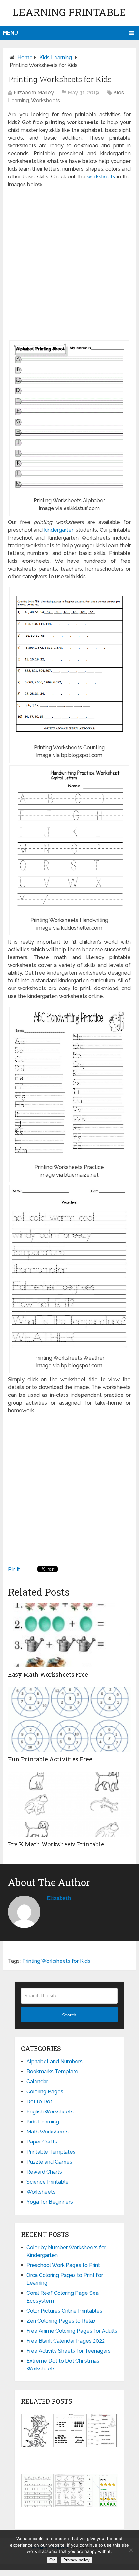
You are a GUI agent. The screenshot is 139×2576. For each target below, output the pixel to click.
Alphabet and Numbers (55, 2062)
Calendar (37, 2082)
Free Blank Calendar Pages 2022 (66, 2341)
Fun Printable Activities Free (50, 1759)
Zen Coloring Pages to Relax (61, 2321)
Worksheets (45, 100)
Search (69, 2015)
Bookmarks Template (52, 2072)
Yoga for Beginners (50, 2202)
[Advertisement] (69, 264)
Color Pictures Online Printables (64, 2311)
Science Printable (48, 2182)
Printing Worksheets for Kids (56, 1961)
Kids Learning (56, 57)
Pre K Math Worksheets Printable (56, 1844)
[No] (131, 2550)
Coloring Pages (45, 2092)
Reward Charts (44, 2172)
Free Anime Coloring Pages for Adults (72, 2331)
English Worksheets (50, 2112)
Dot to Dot (39, 2102)
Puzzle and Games (49, 2162)
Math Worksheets (48, 2132)
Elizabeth (59, 1898)
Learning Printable (69, 12)
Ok (52, 2560)
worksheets (101, 177)
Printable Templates (51, 2152)
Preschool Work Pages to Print (63, 2265)
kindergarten (59, 530)
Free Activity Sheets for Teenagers (69, 2351)
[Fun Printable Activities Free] (69, 1720)
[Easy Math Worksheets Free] (69, 1635)
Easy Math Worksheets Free (48, 1674)
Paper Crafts (42, 2142)
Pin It (14, 1570)
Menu (10, 33)
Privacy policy (76, 2560)
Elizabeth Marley (34, 93)
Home (25, 57)
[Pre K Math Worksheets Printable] (69, 1805)
